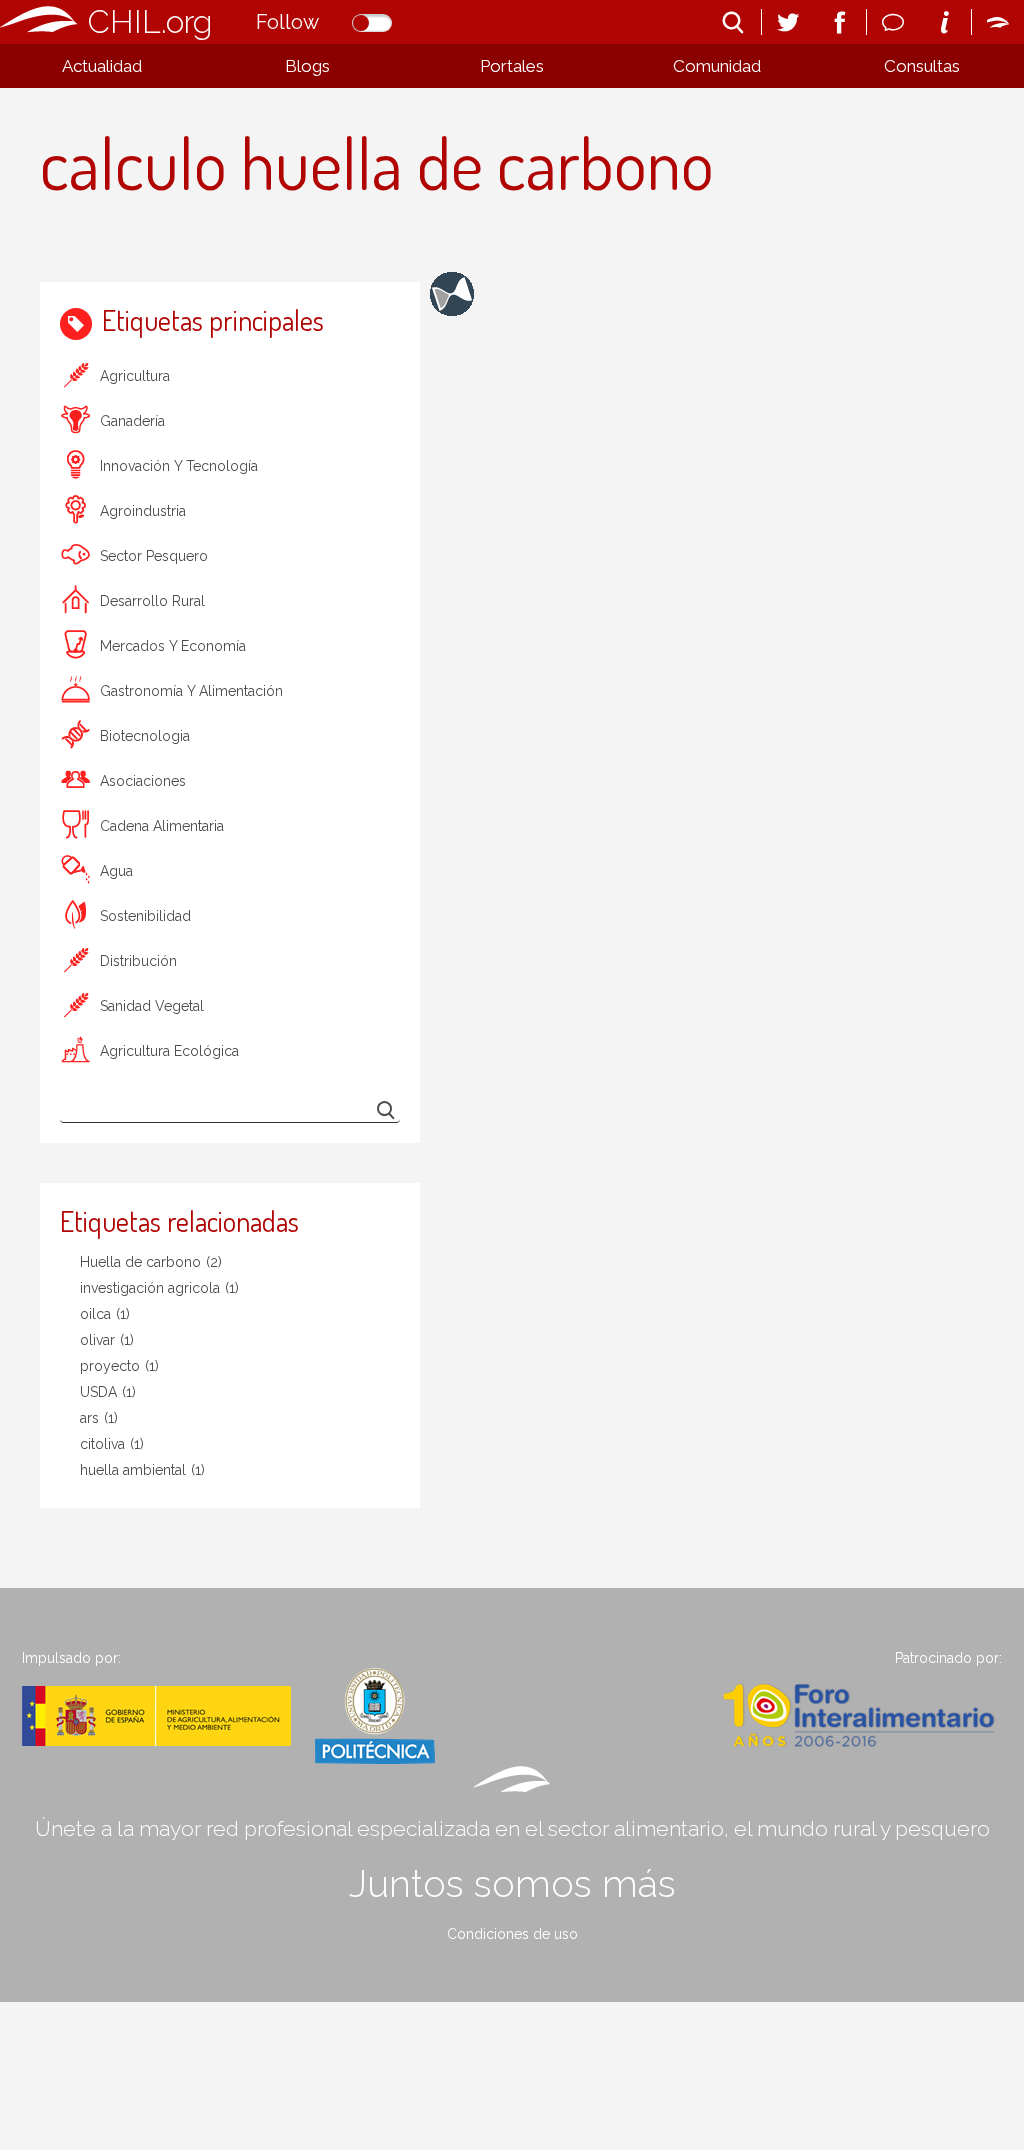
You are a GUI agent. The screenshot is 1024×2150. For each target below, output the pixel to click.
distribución (138, 961)
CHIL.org (150, 21)
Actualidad (102, 66)
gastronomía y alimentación (191, 691)
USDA (108, 1392)
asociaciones (143, 781)
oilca (105, 1314)
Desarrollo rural (152, 601)
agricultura (135, 376)
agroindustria (143, 511)
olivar (107, 1340)
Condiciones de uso (512, 1934)
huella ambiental (142, 1470)
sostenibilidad (145, 916)
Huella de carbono (151, 1262)
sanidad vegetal (152, 1006)
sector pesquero (154, 556)
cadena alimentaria (162, 826)
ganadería (132, 421)
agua (116, 871)
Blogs (307, 66)
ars (99, 1418)
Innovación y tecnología (179, 466)
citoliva (112, 1444)
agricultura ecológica (169, 1051)
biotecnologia (145, 736)
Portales (512, 66)
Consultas (922, 66)
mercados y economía (173, 646)
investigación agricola (159, 1288)
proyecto (119, 1366)
